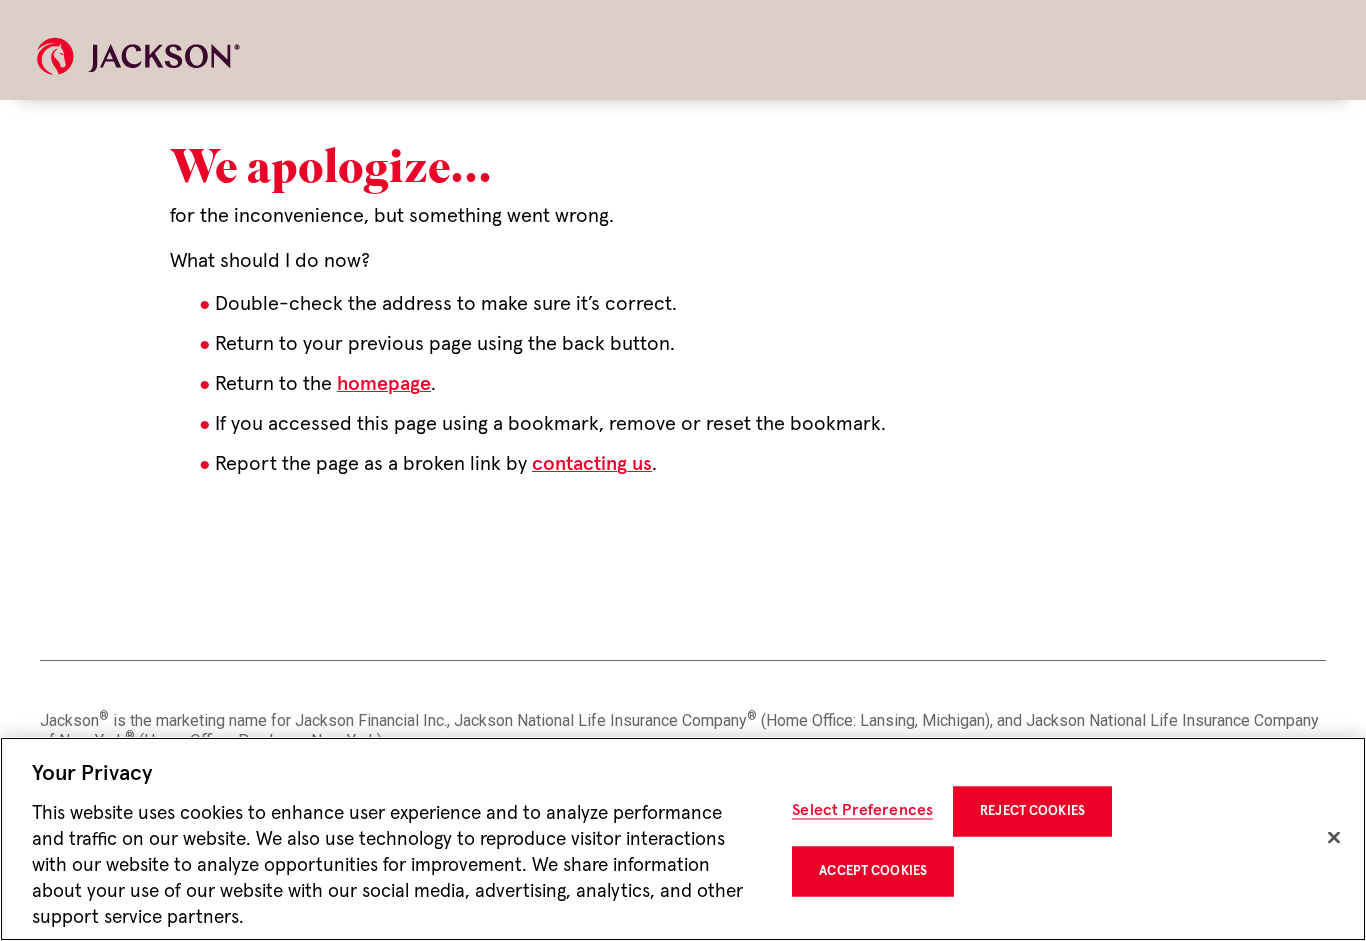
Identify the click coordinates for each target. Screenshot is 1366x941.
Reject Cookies (1032, 811)
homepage (384, 384)
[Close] (1334, 838)
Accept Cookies (873, 871)
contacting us (592, 464)
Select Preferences (862, 810)
